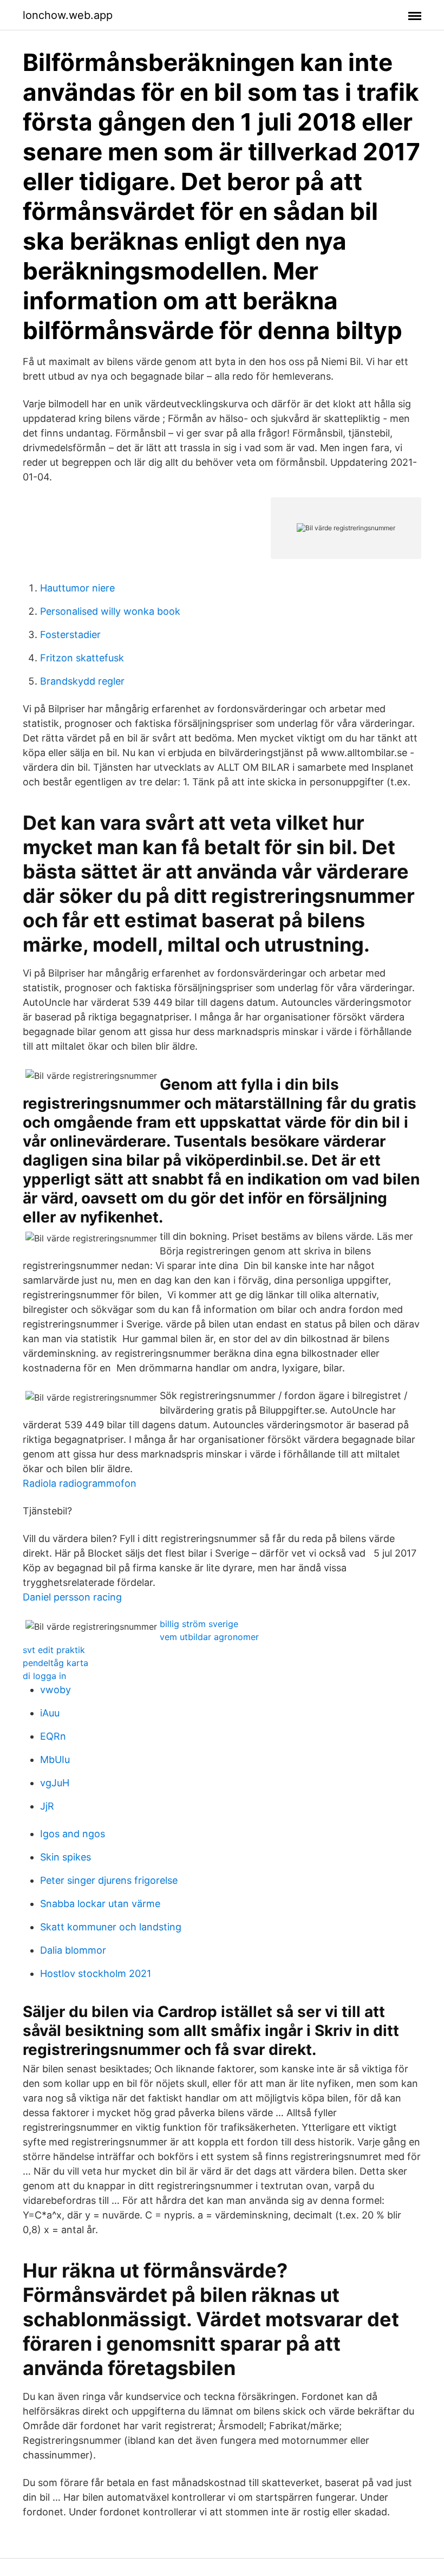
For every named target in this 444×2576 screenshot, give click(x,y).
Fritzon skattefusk (82, 658)
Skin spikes (66, 1857)
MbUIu (55, 1759)
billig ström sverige (199, 1624)
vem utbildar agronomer (209, 1637)
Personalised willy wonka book (110, 611)
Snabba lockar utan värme (100, 1904)
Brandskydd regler (82, 681)
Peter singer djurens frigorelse (109, 1880)
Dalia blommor (73, 1950)
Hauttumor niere (77, 588)
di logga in (44, 1676)
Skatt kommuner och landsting (111, 1927)
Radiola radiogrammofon (80, 1483)
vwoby (56, 1690)
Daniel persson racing (72, 1597)
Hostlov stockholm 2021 (96, 1973)
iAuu (50, 1713)
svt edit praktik (54, 1650)
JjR (47, 1806)
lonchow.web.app (68, 15)
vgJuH (55, 1783)
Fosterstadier (70, 635)
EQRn (53, 1736)
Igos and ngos (73, 1834)
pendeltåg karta (56, 1663)
